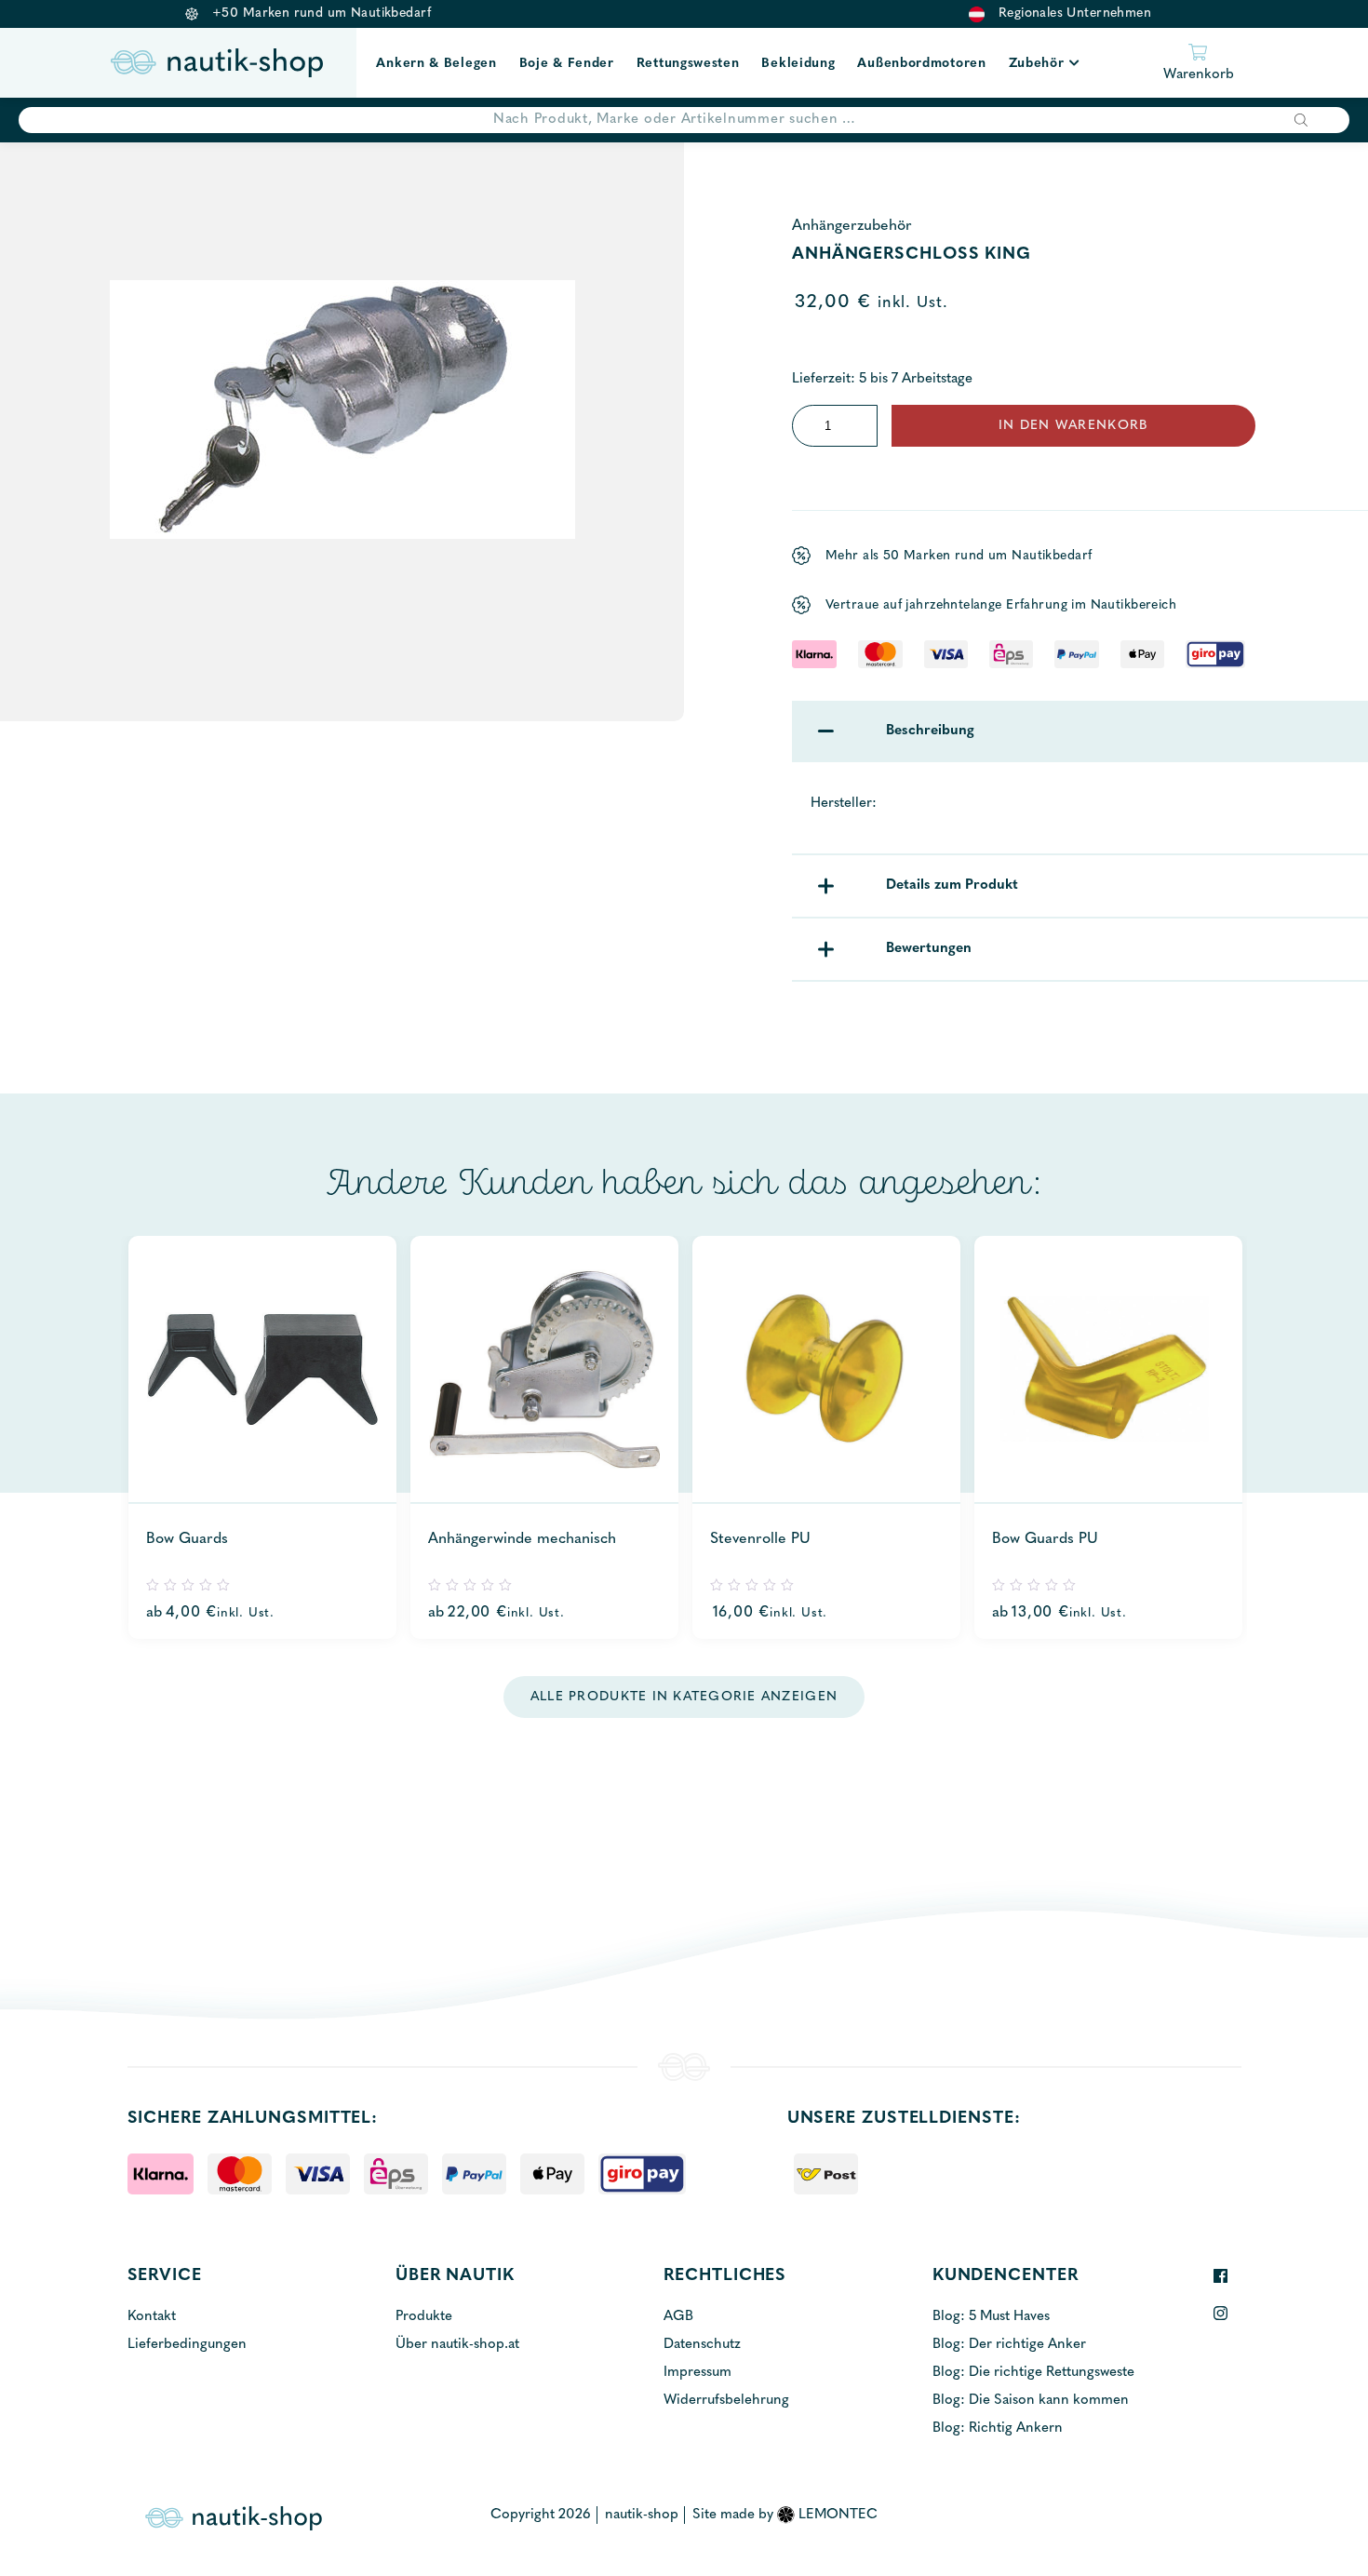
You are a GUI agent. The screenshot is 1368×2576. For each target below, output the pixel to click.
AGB (678, 2317)
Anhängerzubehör (852, 226)
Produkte (424, 2317)
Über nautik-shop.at (457, 2345)
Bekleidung (798, 64)
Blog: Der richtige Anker (1009, 2345)
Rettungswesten (688, 64)
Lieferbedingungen (187, 2345)
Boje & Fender (567, 64)
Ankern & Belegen (436, 64)
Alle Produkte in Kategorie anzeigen (684, 1697)
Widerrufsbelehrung (726, 2401)
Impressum (697, 2373)
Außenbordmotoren (921, 64)
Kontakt (152, 2317)
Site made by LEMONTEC (785, 2515)
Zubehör (1037, 64)
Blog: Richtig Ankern (998, 2428)
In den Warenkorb (1073, 426)
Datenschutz (702, 2345)
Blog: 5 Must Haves (991, 2317)
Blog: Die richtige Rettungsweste (1033, 2373)
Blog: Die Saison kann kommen (1031, 2401)
